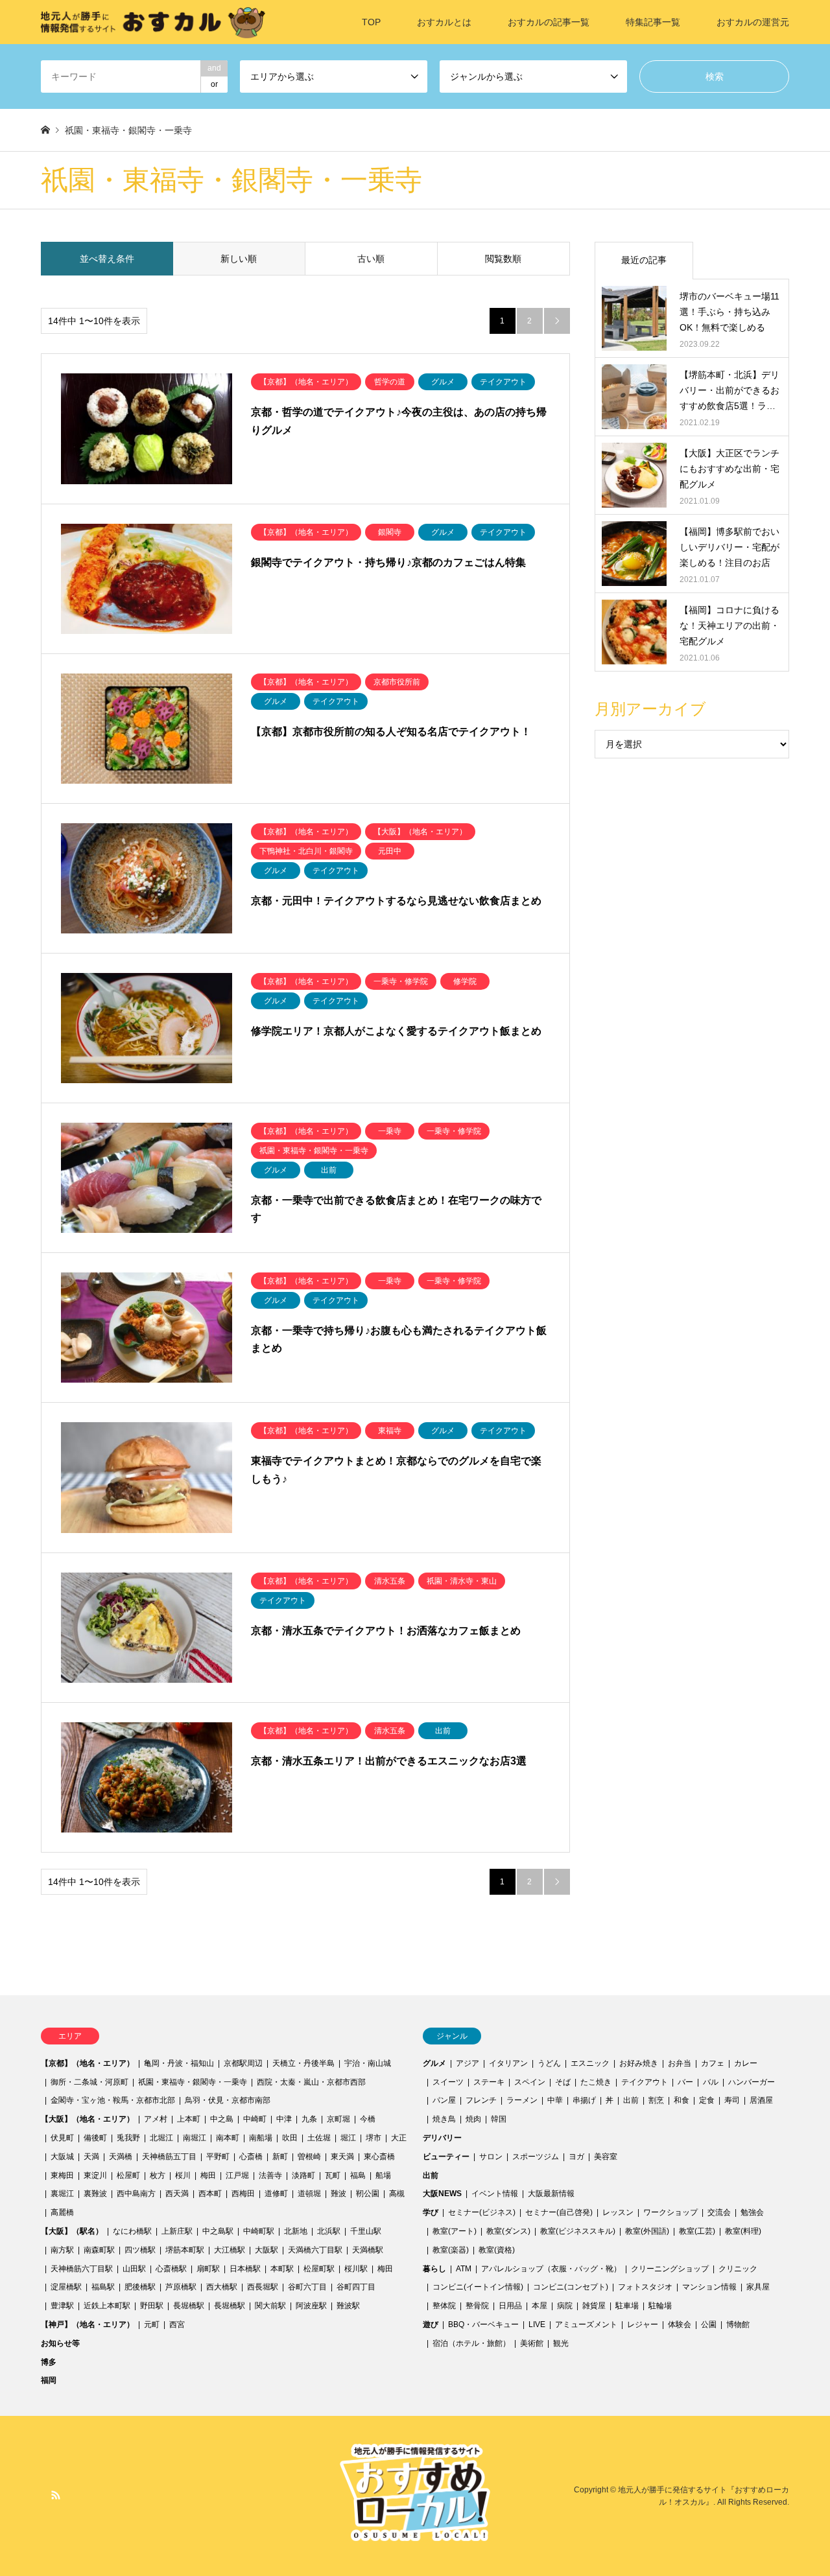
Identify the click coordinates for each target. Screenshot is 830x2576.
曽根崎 (309, 2157)
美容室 (606, 2157)
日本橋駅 (245, 2269)
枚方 (158, 2175)
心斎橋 (251, 2157)
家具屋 (758, 2287)
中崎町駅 (259, 2231)
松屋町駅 (319, 2269)
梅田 (208, 2175)
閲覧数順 (503, 259)
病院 (565, 2306)
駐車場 (627, 2306)
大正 (399, 2138)
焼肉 (473, 2119)
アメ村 (156, 2119)
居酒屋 (761, 2100)
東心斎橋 (379, 2157)
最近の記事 (644, 260)
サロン (491, 2157)
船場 (383, 2175)
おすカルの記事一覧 (549, 22)
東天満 (342, 2157)
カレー (746, 2063)
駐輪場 (660, 2306)
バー (685, 2082)
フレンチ (481, 2100)
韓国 (499, 2119)
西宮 (177, 2324)
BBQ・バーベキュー (483, 2324)
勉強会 (752, 2212)
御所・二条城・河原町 (89, 2082)
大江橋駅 (230, 2250)
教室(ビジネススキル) (578, 2231)
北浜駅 (329, 2231)
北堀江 (161, 2138)
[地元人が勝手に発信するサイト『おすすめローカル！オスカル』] (153, 22)
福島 (358, 2175)
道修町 (276, 2194)
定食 (707, 2100)
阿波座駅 (311, 2306)
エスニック (590, 2063)
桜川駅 (356, 2269)
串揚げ (584, 2100)
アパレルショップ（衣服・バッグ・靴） (551, 2269)
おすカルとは (444, 22)
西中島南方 (136, 2194)
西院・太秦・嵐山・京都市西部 (311, 2082)
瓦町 (333, 2175)
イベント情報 (495, 2194)
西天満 (177, 2194)
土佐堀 (319, 2138)
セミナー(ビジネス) (482, 2212)
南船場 (261, 2138)
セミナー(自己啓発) (559, 2212)
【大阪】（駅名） (72, 2231)
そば (563, 2082)
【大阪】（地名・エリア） (88, 2119)
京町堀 (338, 2119)
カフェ (713, 2063)
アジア (468, 2063)
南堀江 (195, 2138)
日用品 (510, 2306)
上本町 (189, 2119)
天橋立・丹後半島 (303, 2063)
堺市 (373, 2138)
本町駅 (282, 2269)
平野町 (218, 2157)
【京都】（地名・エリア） (88, 2063)
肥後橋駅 (140, 2287)
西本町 (210, 2194)
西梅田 (243, 2194)
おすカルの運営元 (753, 22)
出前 (631, 2100)
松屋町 (128, 2175)
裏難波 (95, 2194)
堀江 (348, 2138)
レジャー (643, 2324)
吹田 (290, 2138)
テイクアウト (645, 2082)
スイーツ (448, 2082)
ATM (464, 2269)
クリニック (738, 2269)
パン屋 (444, 2100)
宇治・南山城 (368, 2063)
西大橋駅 (222, 2287)
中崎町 (255, 2119)
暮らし (434, 2269)
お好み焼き (639, 2063)
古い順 (371, 259)
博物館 (738, 2324)
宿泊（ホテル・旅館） (471, 2343)
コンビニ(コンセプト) (571, 2287)
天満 (91, 2157)
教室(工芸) (697, 2231)
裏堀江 (62, 2194)
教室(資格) (497, 2250)
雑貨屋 (594, 2306)
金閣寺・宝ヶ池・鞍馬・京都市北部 (113, 2100)
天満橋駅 (368, 2250)
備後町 (95, 2138)
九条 (309, 2119)
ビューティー (446, 2157)
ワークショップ (670, 2212)
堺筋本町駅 (185, 2250)
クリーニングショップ (670, 2269)
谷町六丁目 (307, 2287)
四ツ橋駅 (140, 2250)
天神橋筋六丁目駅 (82, 2269)
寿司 (732, 2100)
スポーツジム (536, 2157)
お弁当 (680, 2063)
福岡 (49, 2380)
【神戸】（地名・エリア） (88, 2324)
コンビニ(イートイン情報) (478, 2287)
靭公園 (368, 2194)
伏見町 (62, 2138)
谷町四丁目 (356, 2287)
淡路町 (303, 2175)
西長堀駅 (263, 2287)
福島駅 (103, 2287)
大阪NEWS (442, 2194)
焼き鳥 (444, 2119)
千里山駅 (366, 2231)
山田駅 (134, 2269)
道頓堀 (309, 2194)
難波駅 (348, 2306)
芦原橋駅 (181, 2287)
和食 (682, 2100)
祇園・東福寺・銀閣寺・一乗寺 (193, 2082)
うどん (549, 2063)
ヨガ (576, 2157)
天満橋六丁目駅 (315, 2250)
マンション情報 (709, 2287)
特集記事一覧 (653, 22)
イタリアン (508, 2063)
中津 (284, 2119)
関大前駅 (270, 2306)
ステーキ (489, 2082)
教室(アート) (455, 2231)
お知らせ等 (60, 2343)
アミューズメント (586, 2324)
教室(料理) (743, 2231)
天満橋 (121, 2157)
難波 (338, 2194)
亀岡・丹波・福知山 (179, 2063)
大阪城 (62, 2157)
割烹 (656, 2100)
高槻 (397, 2194)
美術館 (532, 2343)
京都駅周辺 (243, 2063)
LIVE (537, 2324)
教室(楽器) (451, 2250)
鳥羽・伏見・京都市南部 (228, 2100)
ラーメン (522, 2100)
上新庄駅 (177, 2231)
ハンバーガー (752, 2082)
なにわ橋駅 (132, 2231)
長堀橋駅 (189, 2306)
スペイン (530, 2082)
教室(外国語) (647, 2231)
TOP (371, 22)
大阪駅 (267, 2250)
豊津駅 (62, 2306)
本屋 (539, 2306)
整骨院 (477, 2306)
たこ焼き (596, 2082)
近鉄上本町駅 (107, 2306)
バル (711, 2082)
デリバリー (442, 2138)
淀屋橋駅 (66, 2287)
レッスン (618, 2212)
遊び (431, 2324)
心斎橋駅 (171, 2269)
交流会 (719, 2212)
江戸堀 (237, 2175)
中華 (555, 2100)
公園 (709, 2324)
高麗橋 (62, 2212)
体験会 (680, 2324)
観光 (561, 2343)
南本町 (228, 2138)
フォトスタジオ (645, 2287)
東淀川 (95, 2175)
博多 (49, 2362)
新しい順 (239, 259)
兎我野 (128, 2138)
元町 (152, 2324)
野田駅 (152, 2306)
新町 (280, 2157)
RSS (56, 2495)
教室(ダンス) (508, 2231)
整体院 (444, 2306)
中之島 (222, 2119)
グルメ (434, 2063)
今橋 (368, 2119)
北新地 (296, 2231)
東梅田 (62, 2175)
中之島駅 (218, 2231)
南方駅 (62, 2250)
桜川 (183, 2175)
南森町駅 (99, 2250)
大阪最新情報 (551, 2194)
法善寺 (270, 2175)
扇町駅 (208, 2269)
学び (431, 2212)
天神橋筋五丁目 (169, 2157)
